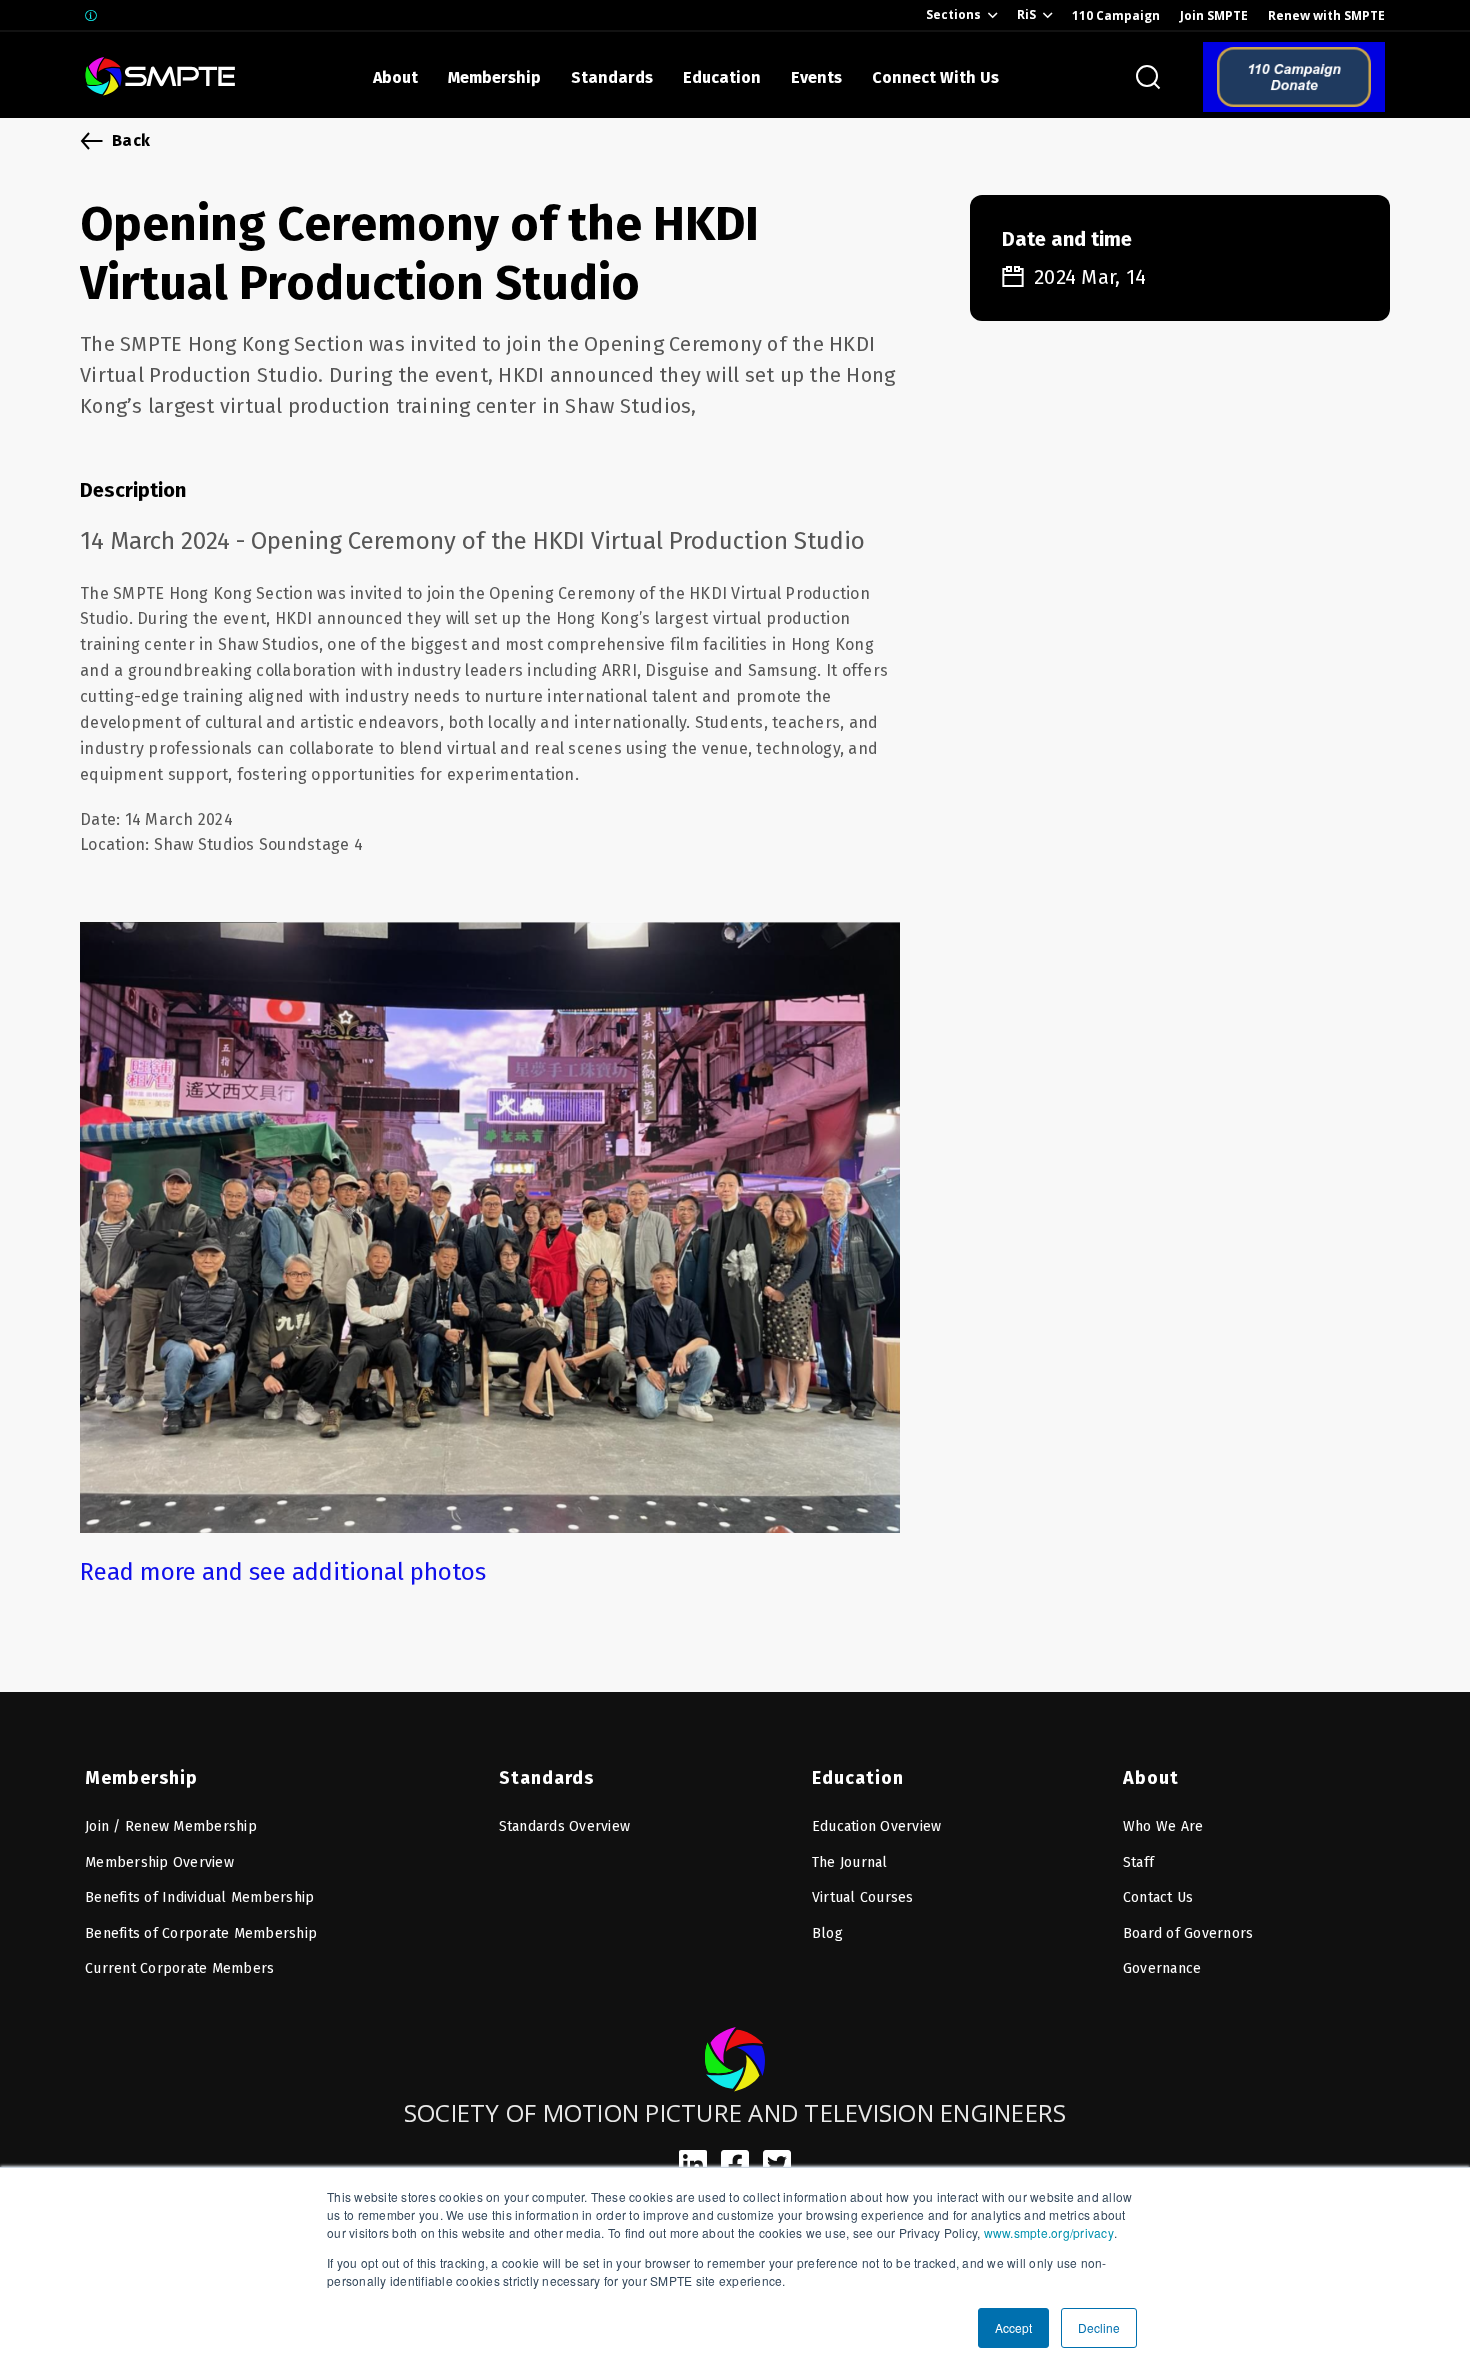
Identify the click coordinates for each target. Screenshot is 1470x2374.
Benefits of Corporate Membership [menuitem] (201, 1933)
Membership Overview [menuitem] (159, 1862)
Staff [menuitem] (1138, 1862)
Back (131, 140)
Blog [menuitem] (827, 1933)
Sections (953, 14)
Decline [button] (1099, 2327)
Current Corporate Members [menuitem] (179, 1968)
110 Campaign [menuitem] (1116, 15)
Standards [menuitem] (546, 1778)
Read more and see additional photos (283, 1572)
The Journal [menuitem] (850, 1862)
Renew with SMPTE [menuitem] (1326, 15)
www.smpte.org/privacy (1049, 2232)
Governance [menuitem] (1162, 1968)
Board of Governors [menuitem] (1188, 1933)
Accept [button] (1013, 2327)
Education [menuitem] (858, 1778)
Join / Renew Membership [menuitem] (171, 1826)
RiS (1026, 14)
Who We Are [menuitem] (1163, 1826)
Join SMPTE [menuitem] (1214, 15)
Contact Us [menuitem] (1158, 1897)
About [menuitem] (1151, 1778)
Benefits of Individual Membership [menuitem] (199, 1897)
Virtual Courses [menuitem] (863, 1897)
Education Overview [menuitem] (877, 1826)
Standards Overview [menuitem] (565, 1826)
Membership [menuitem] (141, 1778)
